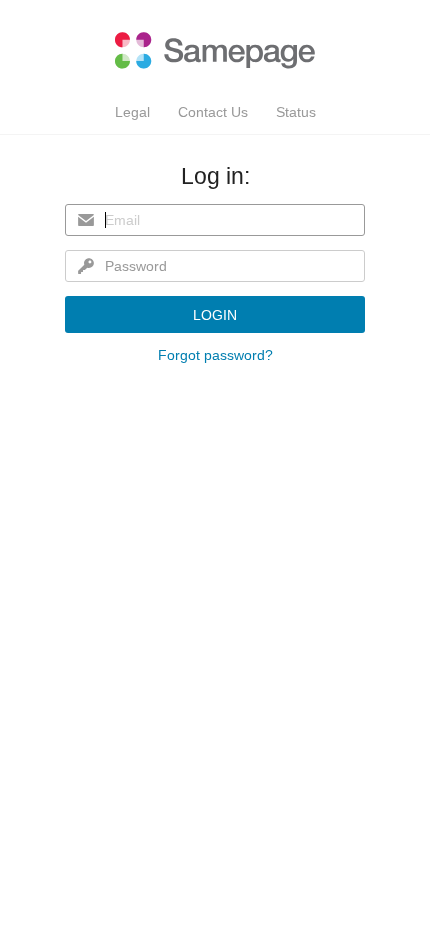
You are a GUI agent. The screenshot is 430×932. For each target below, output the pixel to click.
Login (215, 315)
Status (296, 112)
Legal (132, 112)
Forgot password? (215, 355)
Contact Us (213, 112)
